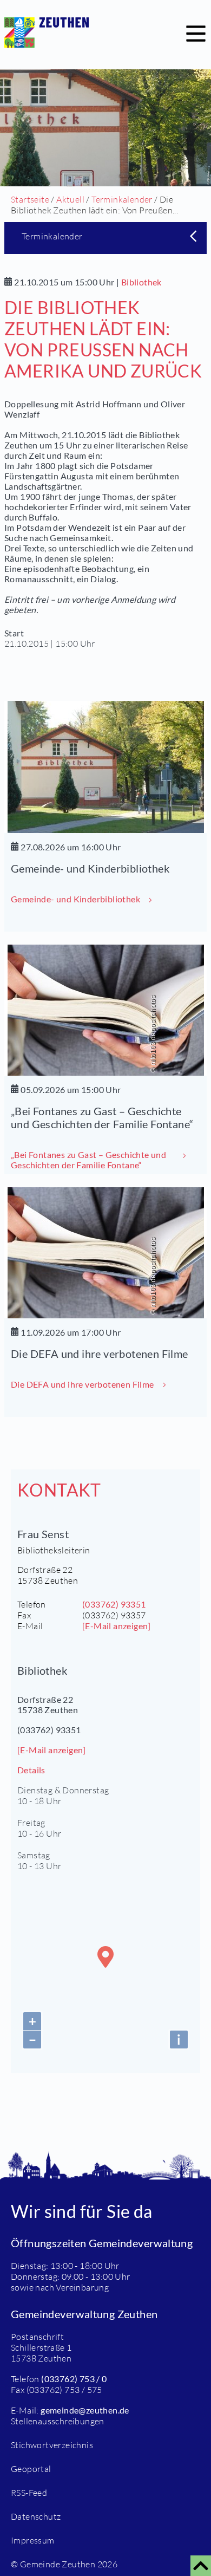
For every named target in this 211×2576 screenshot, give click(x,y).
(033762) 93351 (114, 1604)
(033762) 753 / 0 (74, 2379)
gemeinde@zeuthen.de (85, 2410)
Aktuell (70, 199)
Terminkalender (122, 199)
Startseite (30, 199)
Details (31, 1770)
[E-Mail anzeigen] (117, 1626)
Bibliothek (141, 282)
